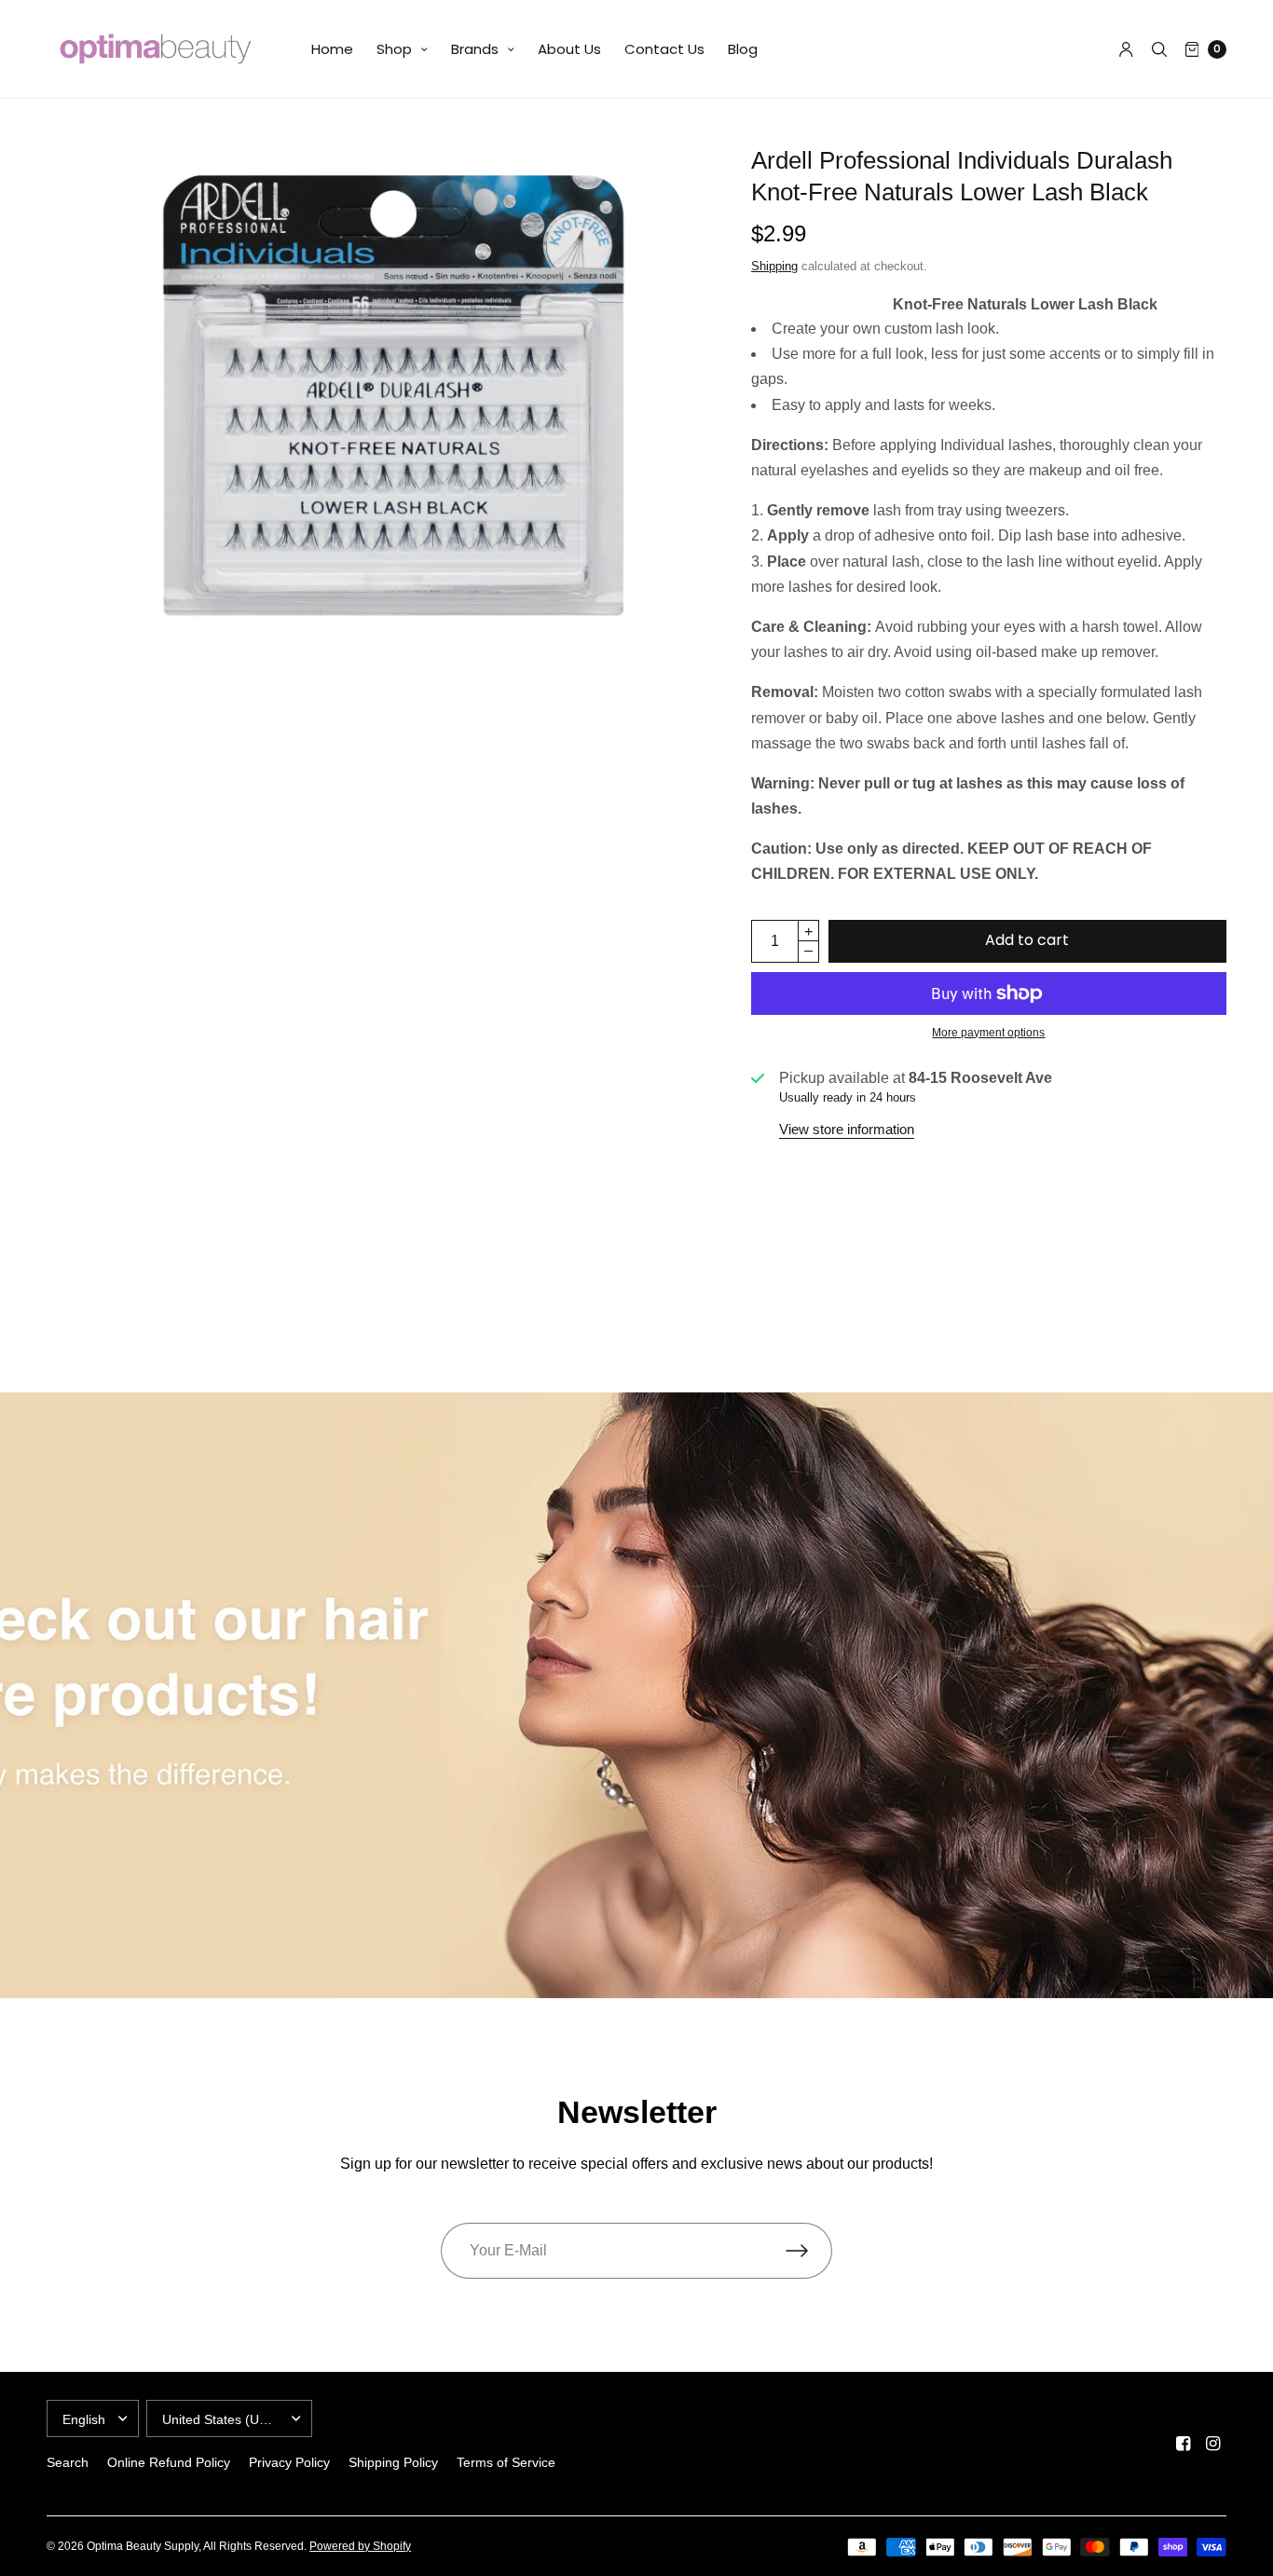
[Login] (1126, 49)
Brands (475, 49)
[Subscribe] (809, 2251)
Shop (394, 49)
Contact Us (664, 49)
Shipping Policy (393, 2462)
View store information (847, 1129)
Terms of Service (506, 2462)
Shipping (774, 266)
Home (332, 49)
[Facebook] (1184, 2444)
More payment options (988, 1033)
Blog (743, 49)
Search (68, 2462)
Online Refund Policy (169, 2462)
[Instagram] (1213, 2444)
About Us (569, 49)
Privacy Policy (289, 2462)
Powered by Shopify (360, 2546)
